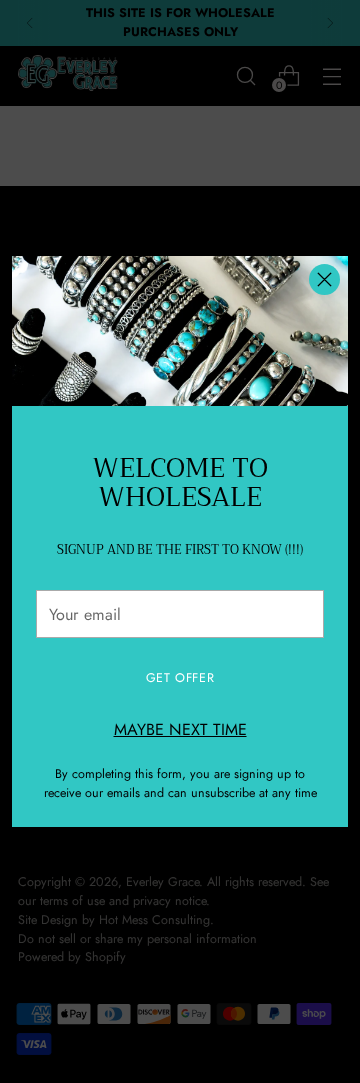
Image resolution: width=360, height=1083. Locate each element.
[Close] (324, 279)
